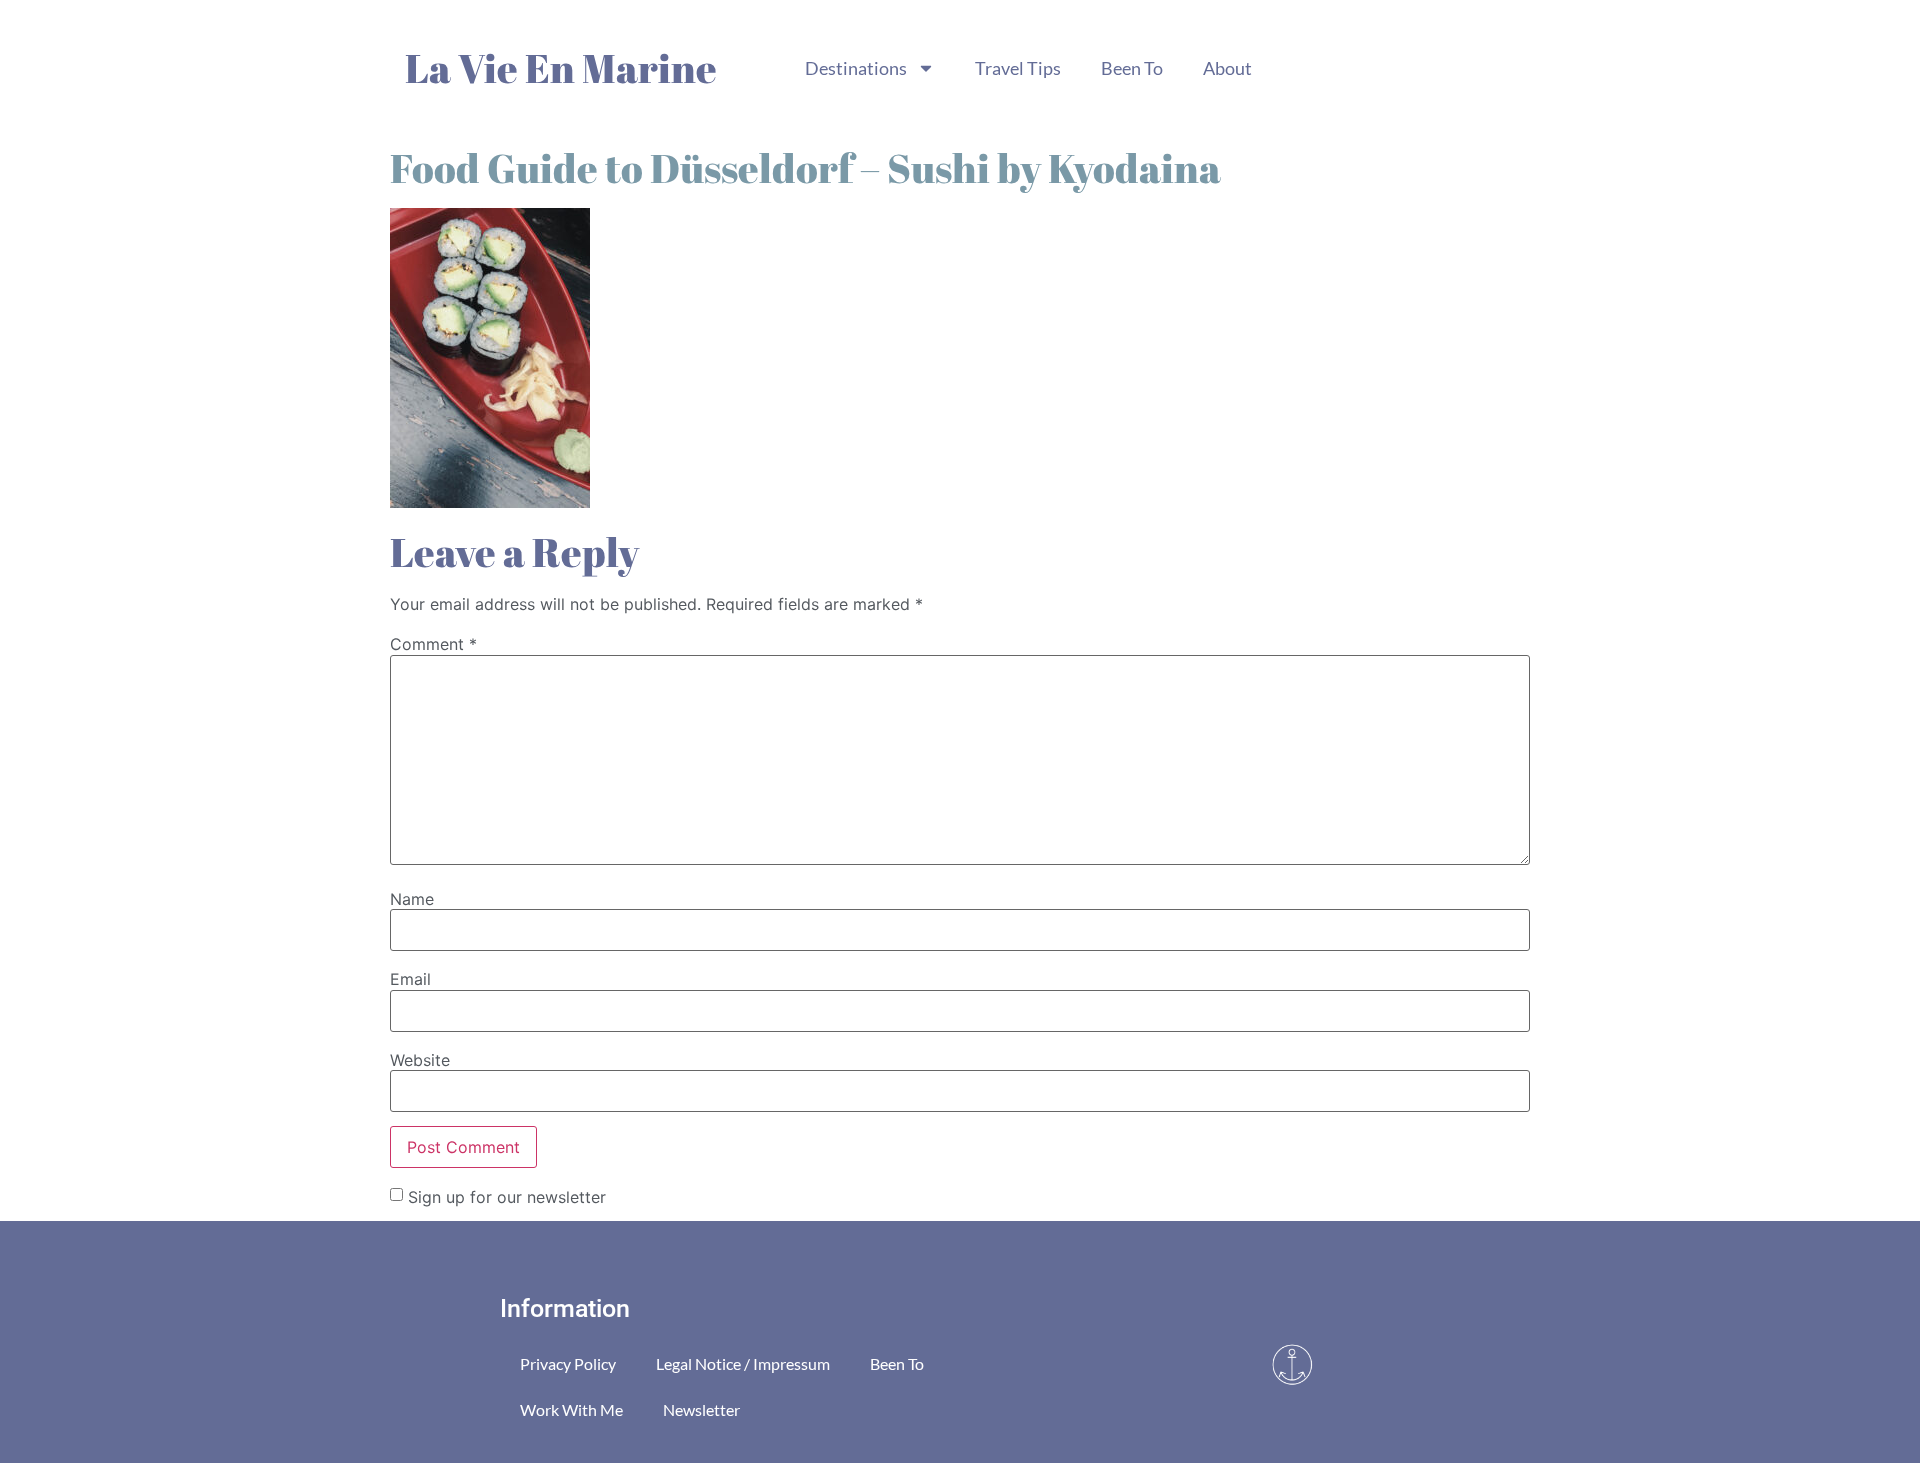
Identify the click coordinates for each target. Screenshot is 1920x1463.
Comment (433, 644)
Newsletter (701, 1409)
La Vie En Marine (561, 68)
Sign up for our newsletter (507, 1196)
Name (412, 899)
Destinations (856, 68)
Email (410, 979)
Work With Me (571, 1409)
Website (420, 1060)
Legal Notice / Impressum (743, 1363)
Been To (1132, 68)
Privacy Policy (568, 1363)
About (1227, 68)
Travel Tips (1018, 68)
